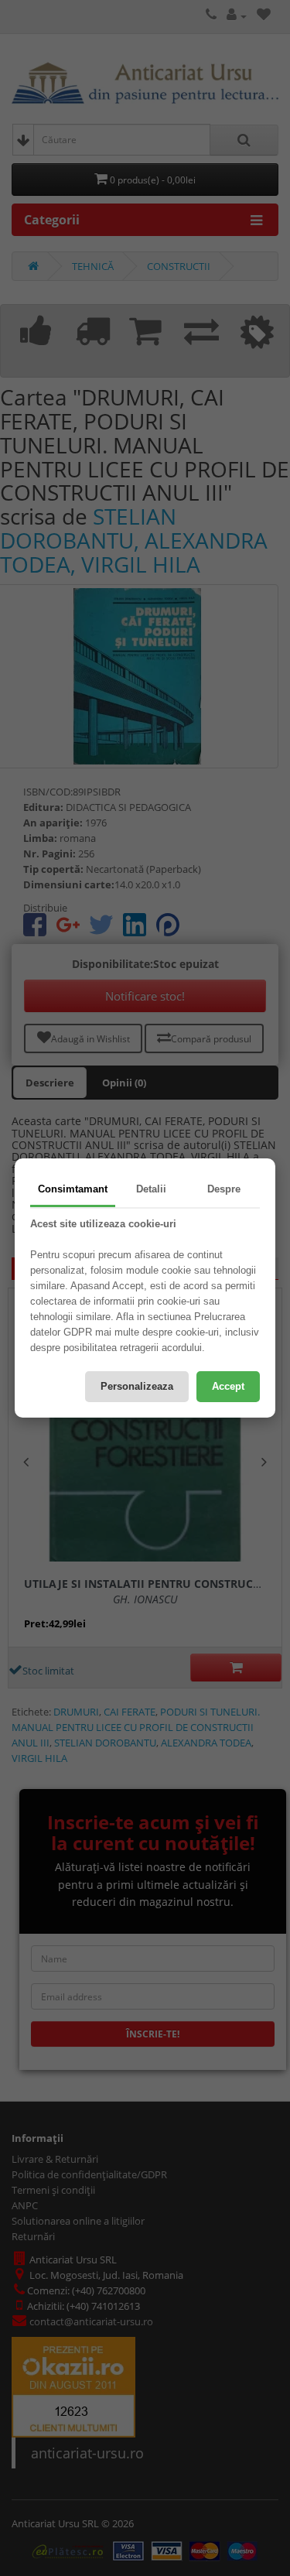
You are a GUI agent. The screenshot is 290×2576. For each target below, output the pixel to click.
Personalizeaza (137, 1386)
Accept (228, 1386)
